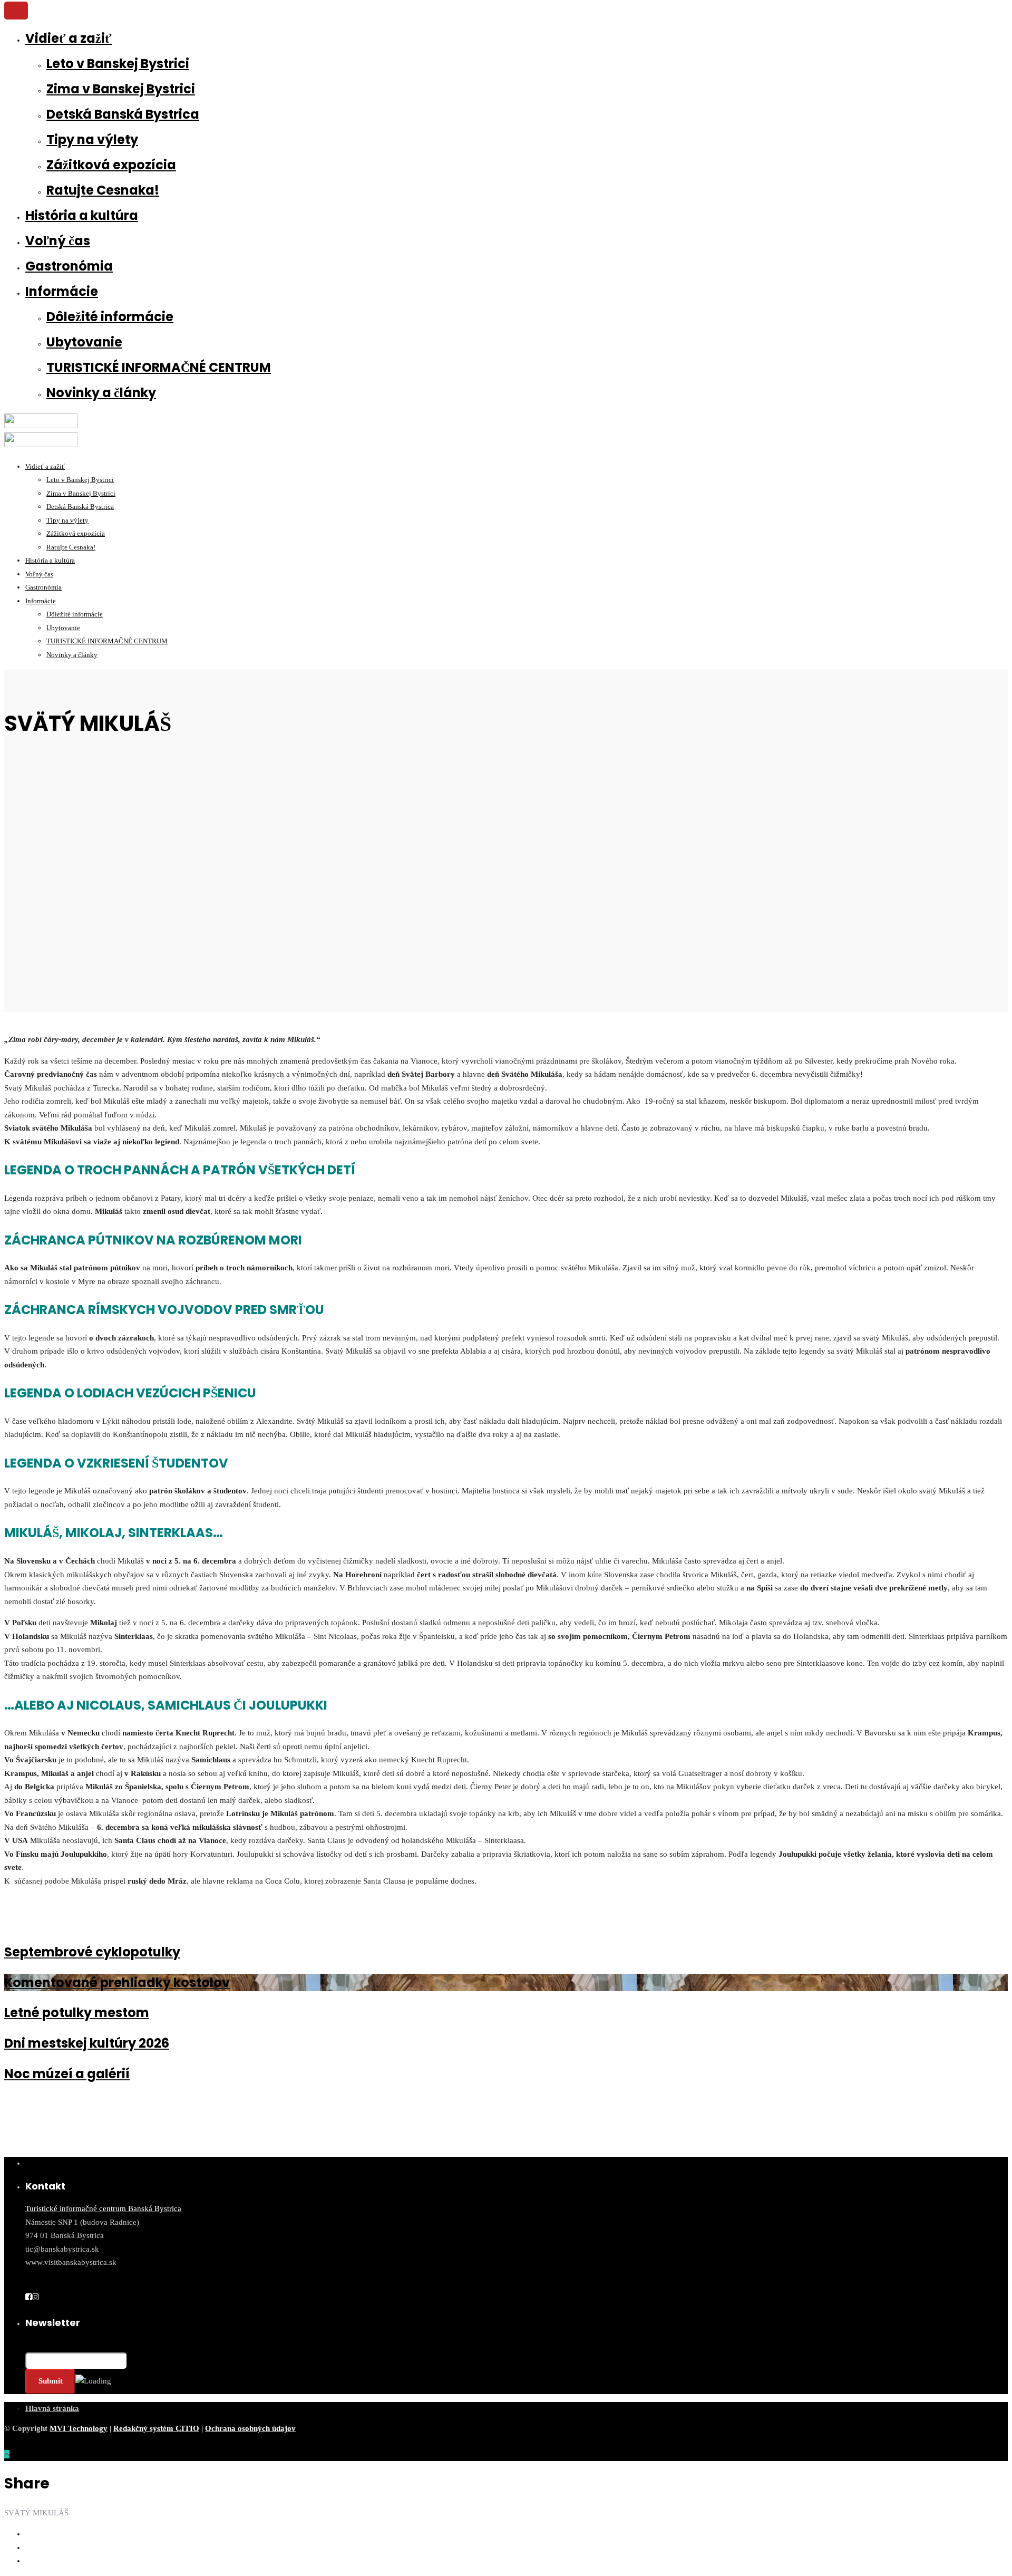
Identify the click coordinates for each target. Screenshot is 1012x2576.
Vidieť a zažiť (69, 38)
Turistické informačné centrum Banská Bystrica (103, 2208)
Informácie (62, 291)
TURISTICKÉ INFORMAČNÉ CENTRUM (159, 367)
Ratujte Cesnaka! (103, 190)
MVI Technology (79, 2428)
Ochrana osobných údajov (250, 2428)
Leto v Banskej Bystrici (118, 64)
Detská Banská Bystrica (123, 114)
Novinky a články (101, 393)
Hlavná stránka (52, 2408)
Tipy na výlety (92, 139)
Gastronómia (69, 266)
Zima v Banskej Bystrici (121, 89)
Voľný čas (58, 241)
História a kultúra (82, 215)
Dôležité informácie (110, 317)
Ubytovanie (84, 342)
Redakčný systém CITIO (156, 2428)
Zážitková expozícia (111, 165)
